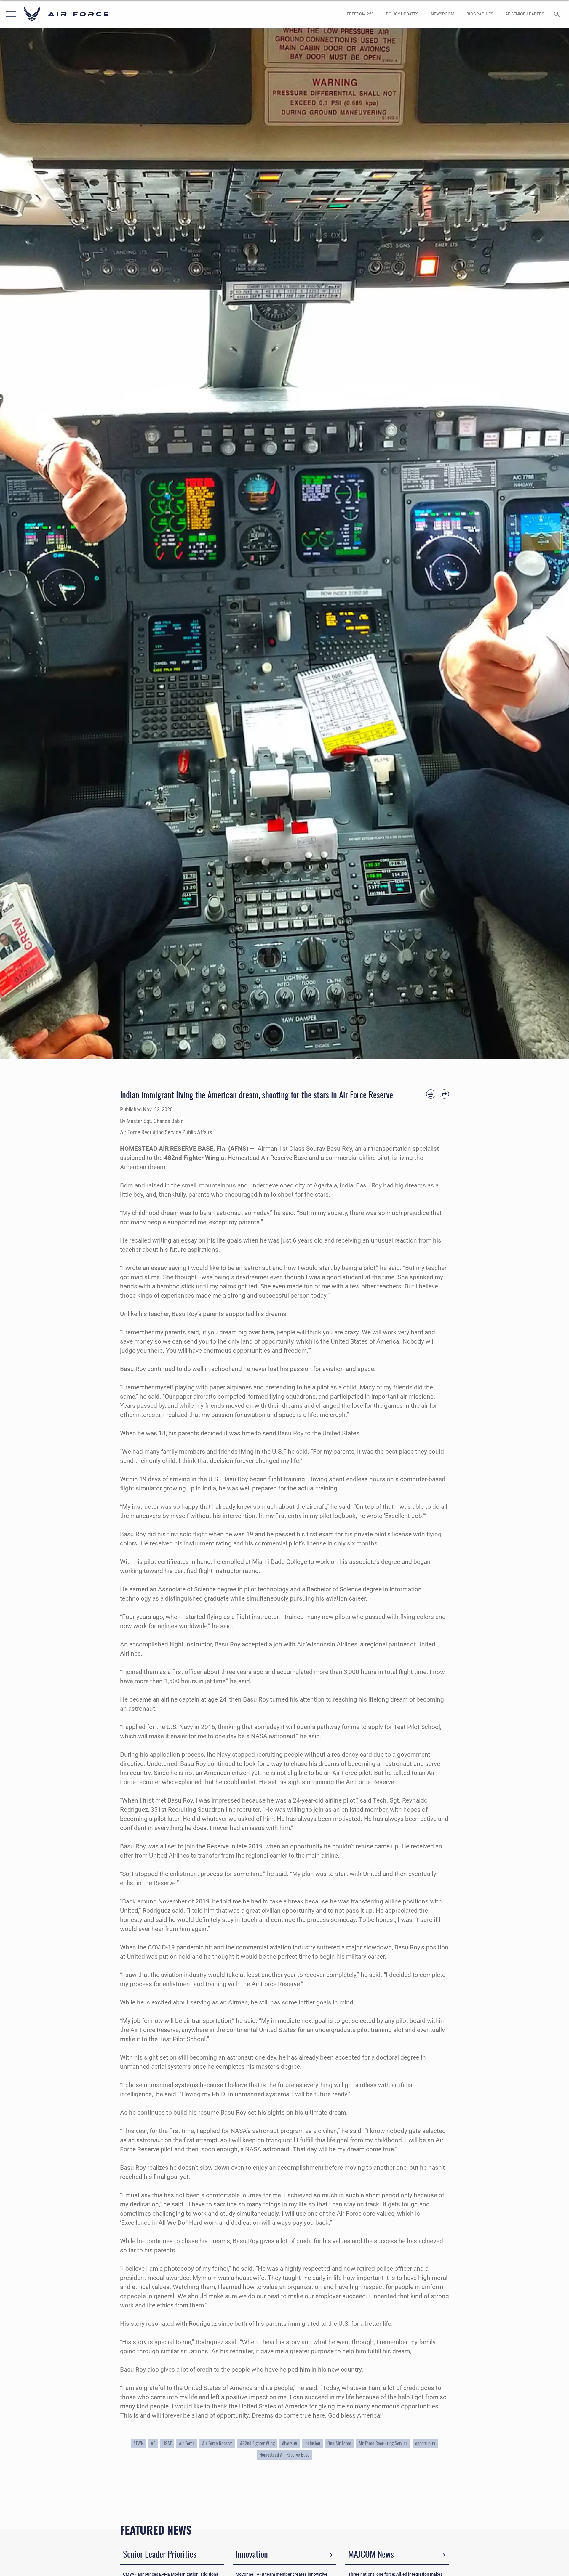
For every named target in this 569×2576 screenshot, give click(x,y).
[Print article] (431, 1094)
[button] (10, 14)
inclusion (312, 2443)
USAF (167, 2443)
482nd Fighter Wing (257, 2443)
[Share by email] (444, 1094)
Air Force (187, 2443)
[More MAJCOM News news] (443, 2555)
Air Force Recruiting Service (383, 2443)
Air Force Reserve (217, 2443)
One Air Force (339, 2443)
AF (153, 2443)
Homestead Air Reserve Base (284, 2455)
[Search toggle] (557, 14)
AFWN (138, 2443)
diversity (290, 2443)
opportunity (425, 2443)
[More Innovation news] (330, 2555)
